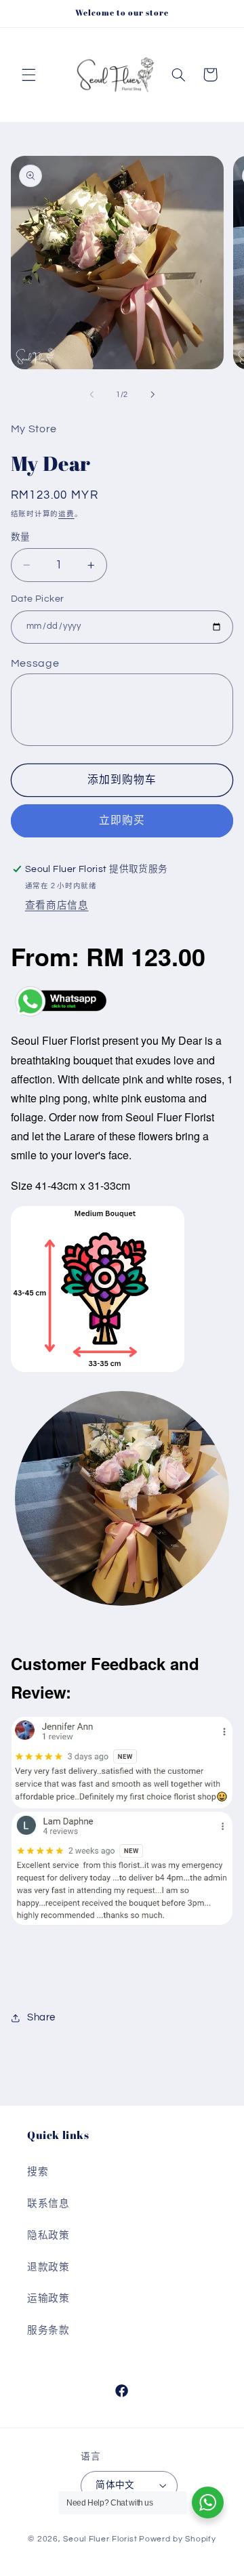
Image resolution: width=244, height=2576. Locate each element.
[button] (28, 75)
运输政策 (48, 2299)
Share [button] (41, 2017)
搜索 (38, 2172)
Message (35, 663)
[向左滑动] (91, 395)
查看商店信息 (57, 906)
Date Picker (38, 599)
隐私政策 (48, 2236)
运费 (66, 514)
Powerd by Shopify (178, 2539)
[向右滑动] (152, 395)
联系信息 (48, 2204)
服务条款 (48, 2330)
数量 (21, 537)
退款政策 (48, 2267)
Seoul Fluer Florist (100, 2539)
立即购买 (122, 820)
